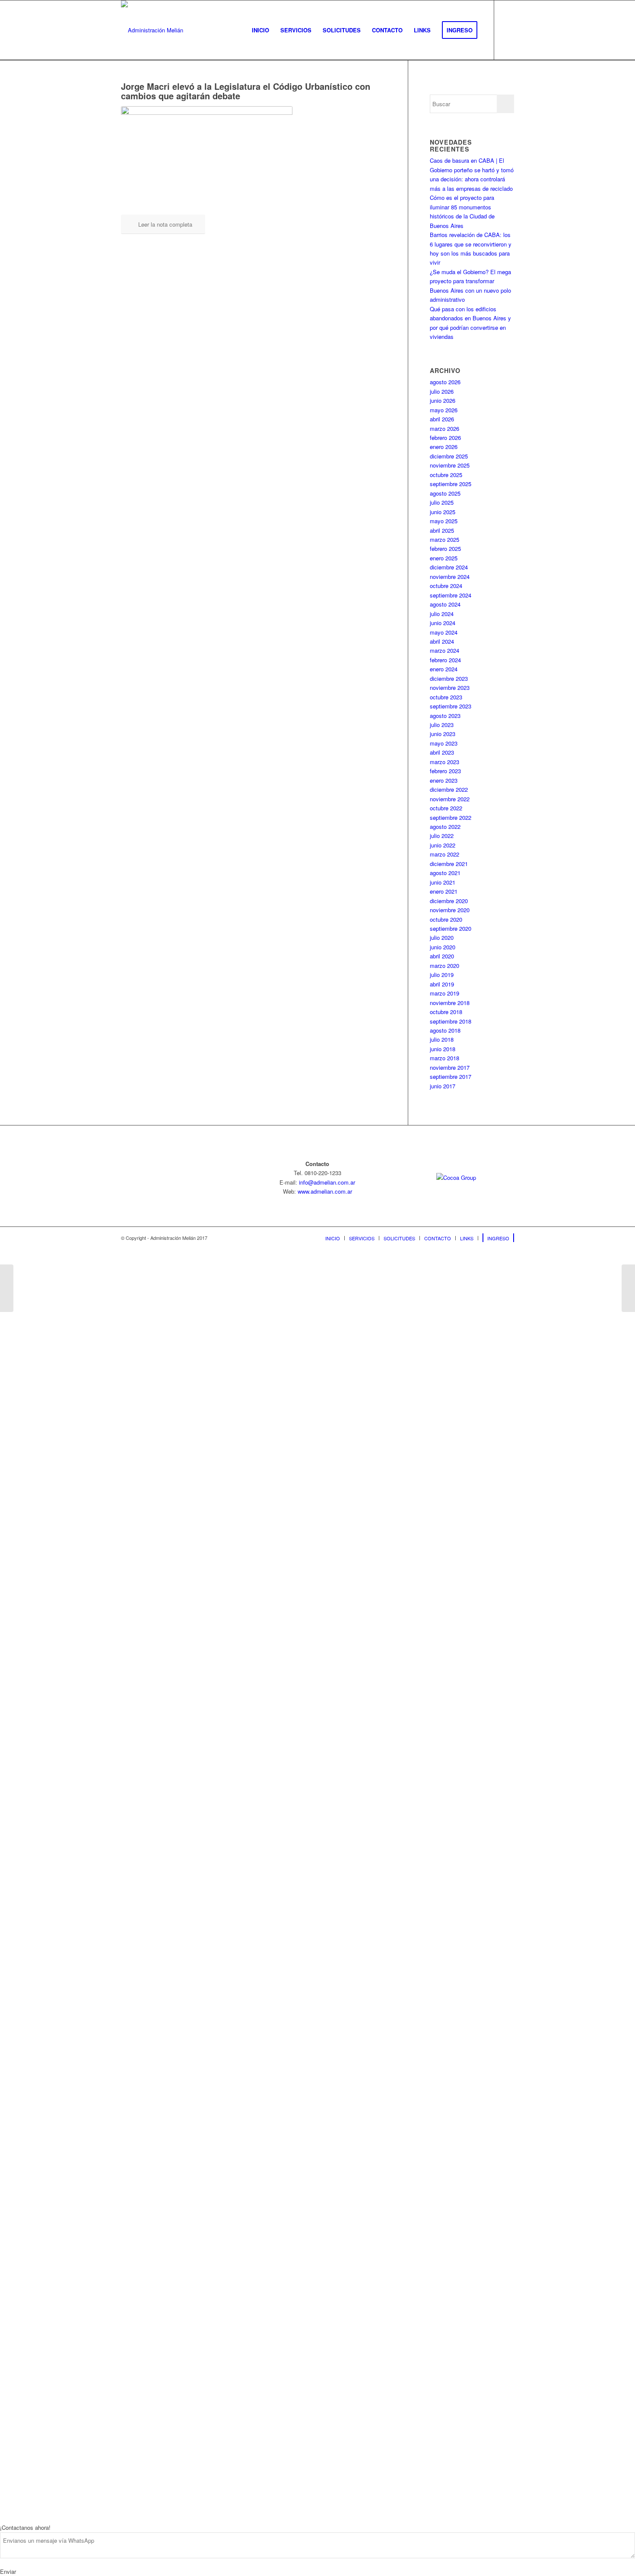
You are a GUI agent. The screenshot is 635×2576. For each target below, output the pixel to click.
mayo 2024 (444, 632)
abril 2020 (442, 956)
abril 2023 (442, 752)
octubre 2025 (446, 475)
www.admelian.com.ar (325, 1191)
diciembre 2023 (449, 678)
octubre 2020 (446, 919)
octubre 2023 (446, 697)
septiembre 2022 (451, 817)
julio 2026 (442, 391)
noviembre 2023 (450, 687)
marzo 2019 (444, 993)
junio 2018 (443, 1049)
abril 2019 (442, 984)
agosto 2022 (445, 827)
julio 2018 (442, 1039)
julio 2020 (442, 937)
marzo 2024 (444, 650)
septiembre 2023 (451, 706)
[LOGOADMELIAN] (152, 30)
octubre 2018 (446, 1012)
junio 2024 (443, 623)
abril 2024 (442, 641)
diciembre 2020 (449, 901)
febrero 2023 (445, 771)
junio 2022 (443, 845)
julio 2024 (442, 614)
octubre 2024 (446, 586)
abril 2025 (442, 530)
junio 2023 (443, 734)
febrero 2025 (445, 548)
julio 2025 (442, 502)
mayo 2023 (444, 743)
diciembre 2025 (449, 456)
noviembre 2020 (450, 910)
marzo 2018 (444, 1058)
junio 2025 (443, 512)
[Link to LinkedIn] (508, 30)
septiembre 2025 (451, 484)
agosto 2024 (445, 604)
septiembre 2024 (451, 595)
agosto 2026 (445, 382)
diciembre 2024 (449, 567)
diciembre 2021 (449, 864)
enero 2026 (444, 447)
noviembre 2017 (450, 1067)
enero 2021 (444, 891)
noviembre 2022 (450, 799)
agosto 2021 (445, 873)
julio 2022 (442, 836)
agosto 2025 (445, 493)
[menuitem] (260, 30)
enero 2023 (444, 780)
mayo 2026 (444, 410)
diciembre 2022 (449, 789)
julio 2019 (442, 975)
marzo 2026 (444, 428)
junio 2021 (443, 882)
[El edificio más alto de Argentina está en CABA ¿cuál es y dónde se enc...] (628, 1288)
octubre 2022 (446, 808)
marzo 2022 (444, 854)
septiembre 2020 (451, 928)
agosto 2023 (445, 716)
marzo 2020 (444, 966)
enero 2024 (444, 669)
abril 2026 (442, 419)
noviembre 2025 (450, 465)
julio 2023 (442, 725)
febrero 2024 (445, 660)
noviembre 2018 (450, 1003)
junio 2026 (443, 400)
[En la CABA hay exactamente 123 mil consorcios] (7, 1288)
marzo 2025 (444, 539)
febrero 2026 (445, 438)
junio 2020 (443, 947)
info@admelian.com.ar (327, 1182)
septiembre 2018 (451, 1021)
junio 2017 (443, 1086)
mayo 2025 (444, 521)
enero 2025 (444, 558)
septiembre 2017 (451, 1076)
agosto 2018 (445, 1030)
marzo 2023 (444, 762)
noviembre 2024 (450, 577)
